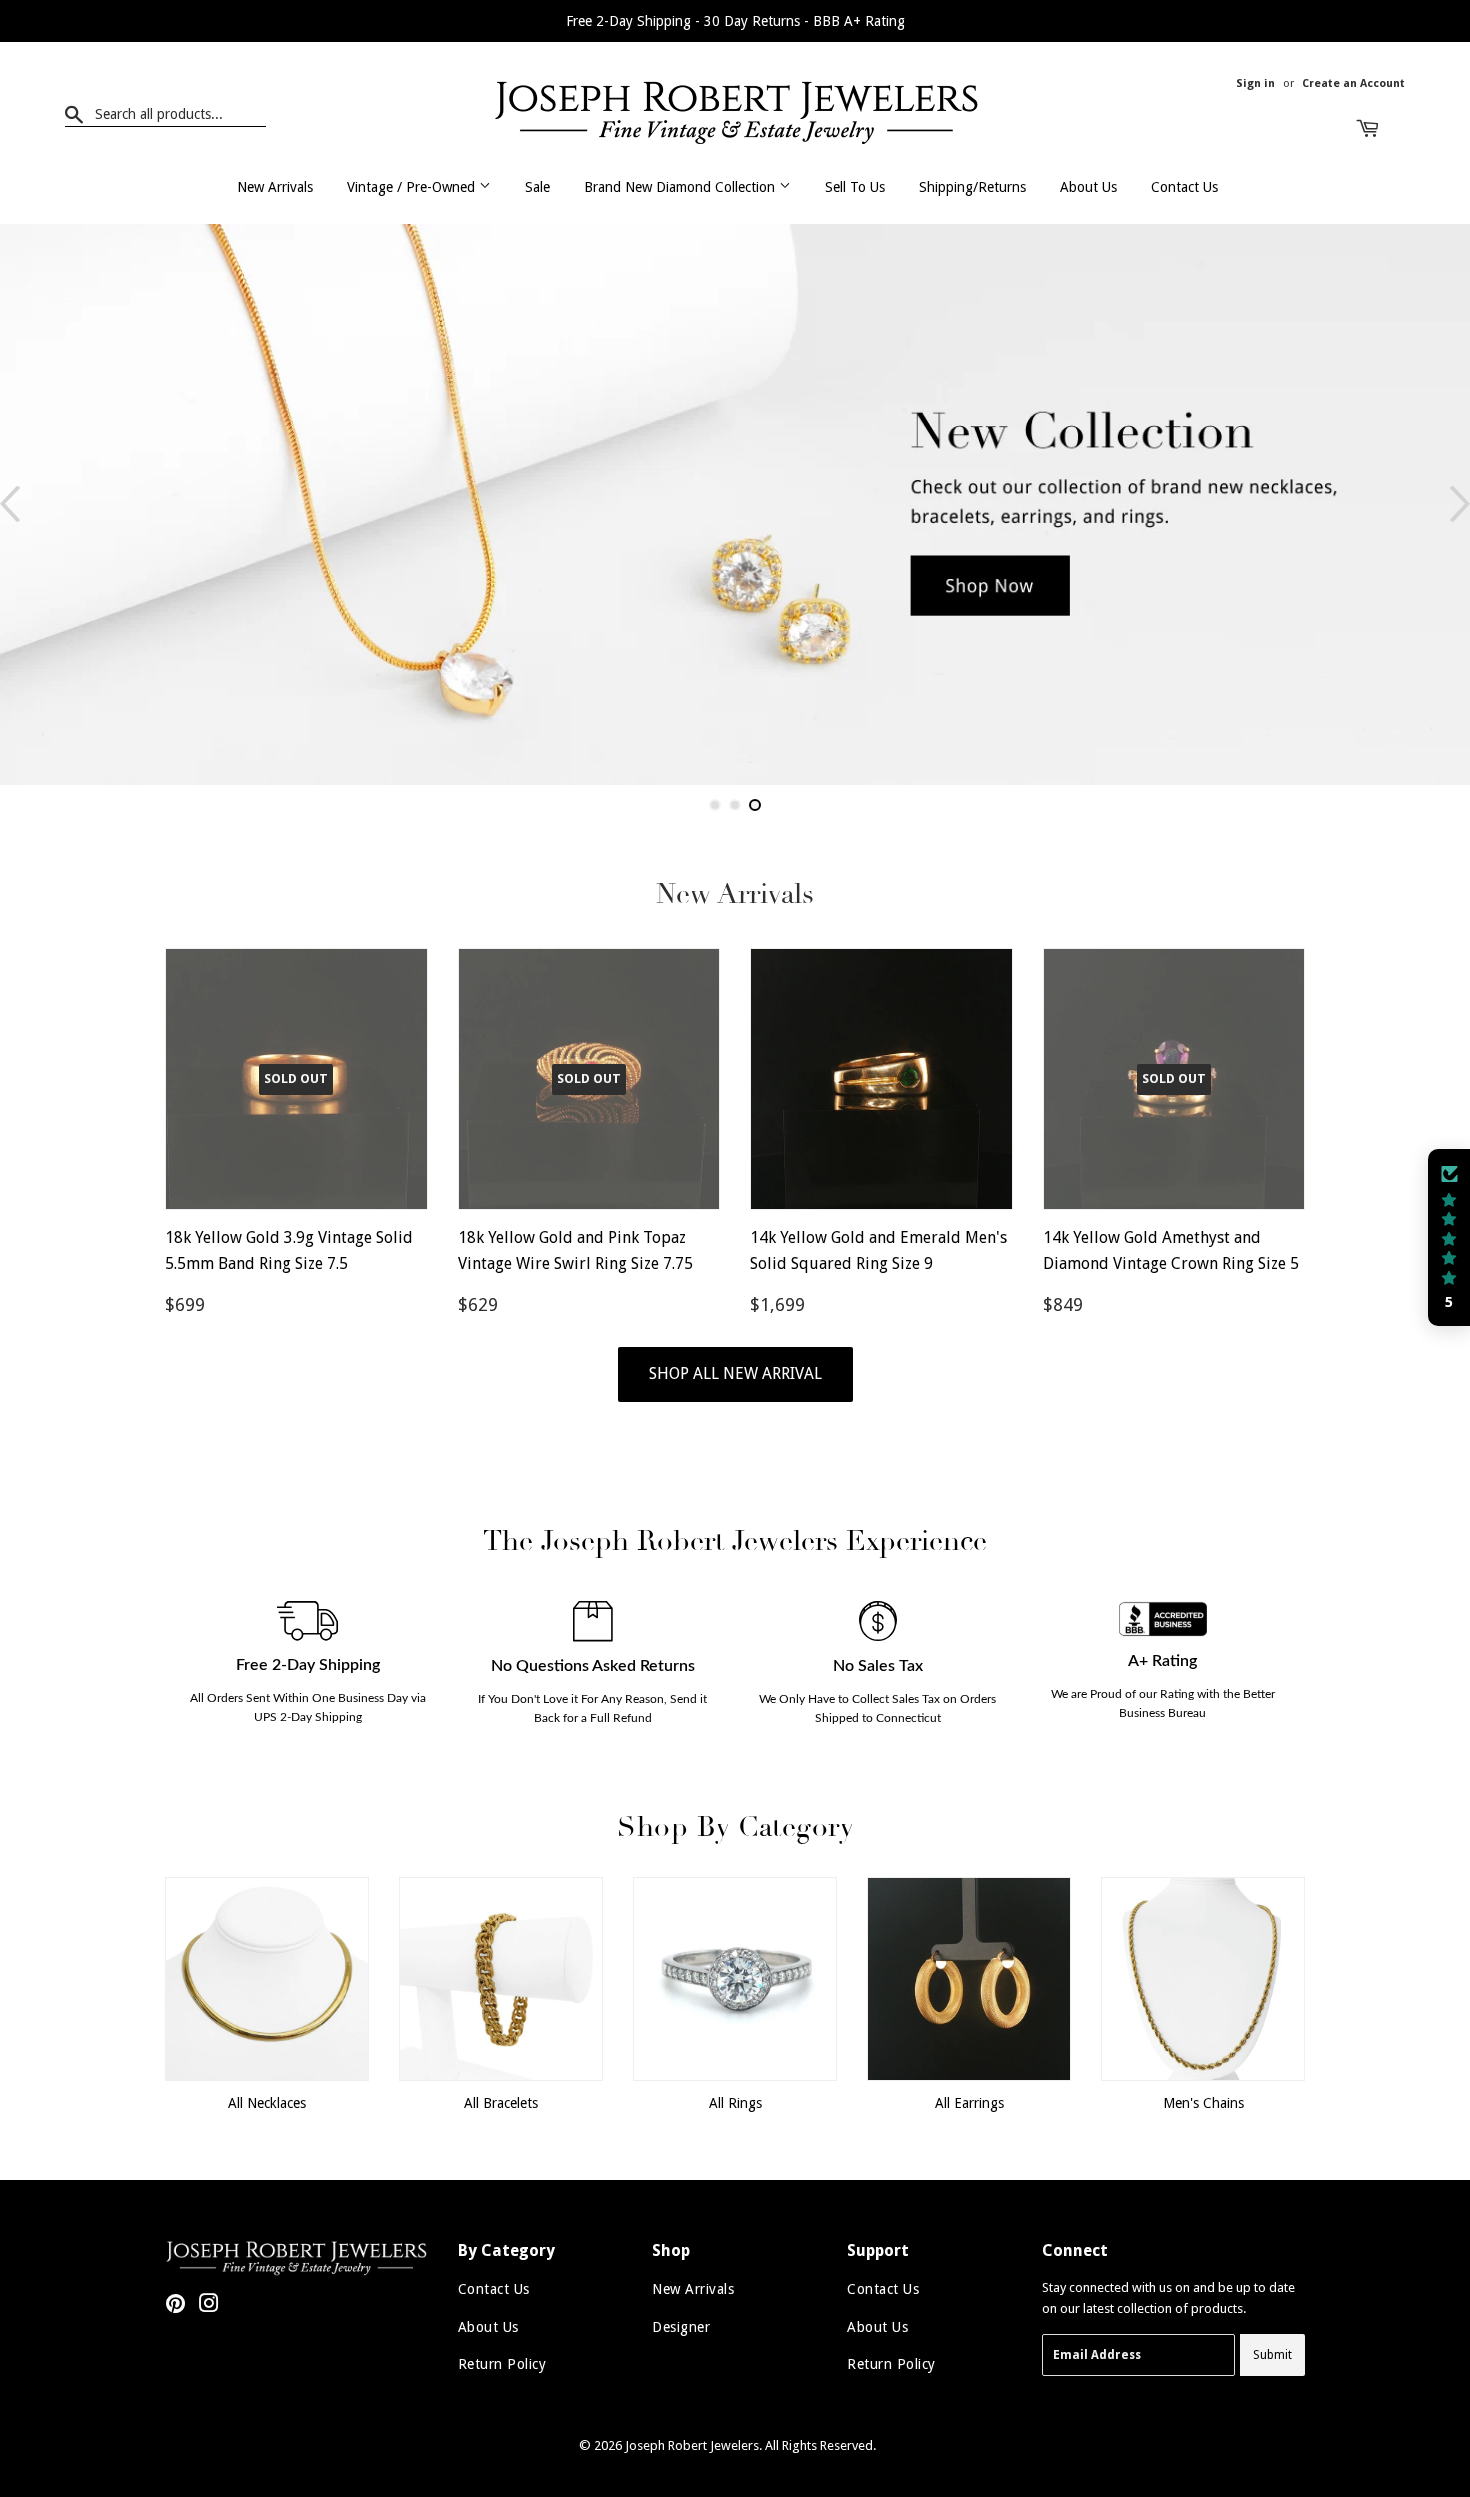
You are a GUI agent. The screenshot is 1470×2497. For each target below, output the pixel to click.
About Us (1088, 187)
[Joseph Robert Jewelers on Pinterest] (175, 2306)
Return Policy (502, 2364)
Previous (10, 504)
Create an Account (1353, 83)
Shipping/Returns (972, 187)
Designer (681, 2327)
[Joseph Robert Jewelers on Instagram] (209, 2306)
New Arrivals (275, 187)
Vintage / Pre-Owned (413, 187)
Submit (1272, 2355)
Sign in (1255, 83)
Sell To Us (855, 187)
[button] (1449, 1238)
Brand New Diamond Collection (681, 187)
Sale (537, 187)
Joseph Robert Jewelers (692, 2445)
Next (1460, 504)
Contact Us (1184, 187)
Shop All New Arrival (735, 1373)
